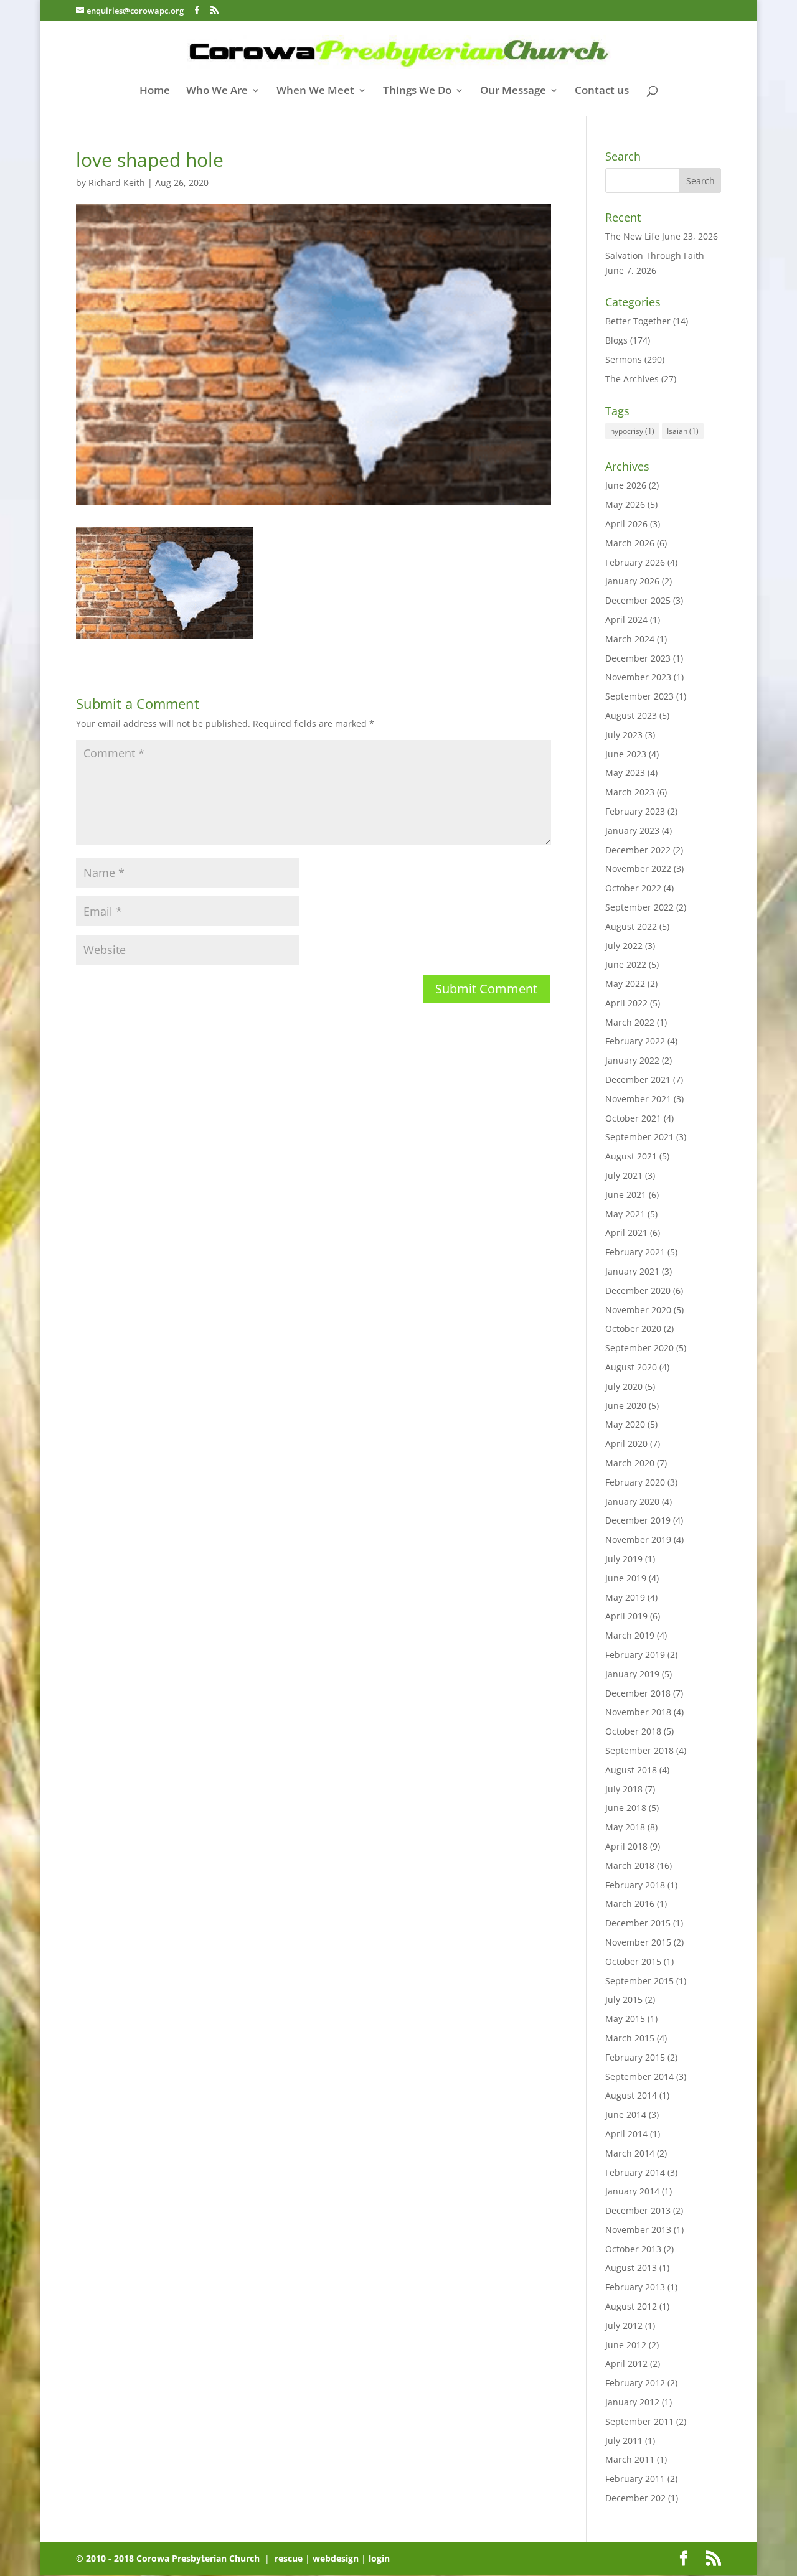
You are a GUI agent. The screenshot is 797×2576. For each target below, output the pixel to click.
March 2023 (630, 792)
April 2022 (626, 1003)
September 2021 (639, 1137)
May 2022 (625, 984)
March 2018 (630, 1866)
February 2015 (635, 2057)
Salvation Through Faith (655, 255)
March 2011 (630, 2459)
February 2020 (635, 1482)
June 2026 (626, 485)
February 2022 (635, 1041)
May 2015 (625, 2019)
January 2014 (632, 2191)
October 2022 (633, 888)
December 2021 (638, 1080)
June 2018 (626, 1808)
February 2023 (635, 811)
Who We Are (217, 91)
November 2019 (638, 1539)
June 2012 (626, 2345)
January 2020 (632, 1501)
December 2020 (638, 1290)
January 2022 (632, 1060)
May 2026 (625, 504)
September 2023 (639, 696)
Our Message (513, 91)
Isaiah (683, 431)
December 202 (635, 2498)
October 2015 (633, 1961)
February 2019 (635, 1655)
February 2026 (635, 562)
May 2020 (625, 1424)
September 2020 (639, 1348)
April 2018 (626, 1846)
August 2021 (631, 1156)
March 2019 (630, 1635)
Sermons (624, 359)
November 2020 (638, 1310)
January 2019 (632, 1674)
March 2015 (630, 2038)
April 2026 (626, 524)
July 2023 (624, 735)
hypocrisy (632, 431)
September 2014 (639, 2077)
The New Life (632, 236)
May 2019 (625, 1597)
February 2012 (635, 2383)
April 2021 (626, 1233)
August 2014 (631, 2095)
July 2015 (624, 1999)
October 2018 (633, 1731)
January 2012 (632, 2402)
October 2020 (633, 1328)
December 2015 (638, 1923)
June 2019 (626, 1578)
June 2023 (626, 754)
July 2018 (624, 1789)
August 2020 (631, 1367)
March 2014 (630, 2153)
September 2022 (639, 907)
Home (155, 91)
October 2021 (633, 1118)
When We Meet (315, 91)
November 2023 (638, 677)
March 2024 (630, 639)
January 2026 (632, 581)
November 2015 (638, 1942)
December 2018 (638, 1693)
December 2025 (638, 600)
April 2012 (626, 2363)
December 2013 (638, 2210)
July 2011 (624, 2441)
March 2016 (630, 1904)
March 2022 (630, 1022)
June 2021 (626, 1195)
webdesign (336, 2558)
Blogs (616, 340)
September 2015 (639, 1981)
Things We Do (417, 91)
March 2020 (630, 1463)
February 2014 (635, 2172)
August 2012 (631, 2306)
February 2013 (635, 2287)
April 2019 (626, 1616)
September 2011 (639, 2421)
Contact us (602, 91)
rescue (289, 2558)
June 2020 (626, 1406)
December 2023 (638, 658)
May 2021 (625, 1214)
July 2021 (624, 1175)
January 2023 (632, 831)
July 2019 (624, 1559)
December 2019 (638, 1520)
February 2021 (635, 1252)
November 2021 (638, 1099)
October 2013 (633, 2249)
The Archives (632, 379)
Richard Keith (117, 183)
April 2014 (626, 2134)
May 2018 (625, 1827)
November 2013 (638, 2230)
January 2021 (632, 1271)
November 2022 (638, 869)
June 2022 (626, 964)
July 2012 (624, 2325)
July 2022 (624, 946)
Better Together (638, 321)
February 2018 (635, 1885)
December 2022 (638, 850)
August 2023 (631, 715)
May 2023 (625, 773)
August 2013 (631, 2268)
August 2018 (631, 1770)
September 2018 (639, 1750)
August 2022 (631, 926)
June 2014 (626, 2115)
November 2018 (638, 1712)
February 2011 (635, 2479)
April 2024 (626, 620)
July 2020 (624, 1386)
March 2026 (630, 543)
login (379, 2558)
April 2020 (626, 1444)
